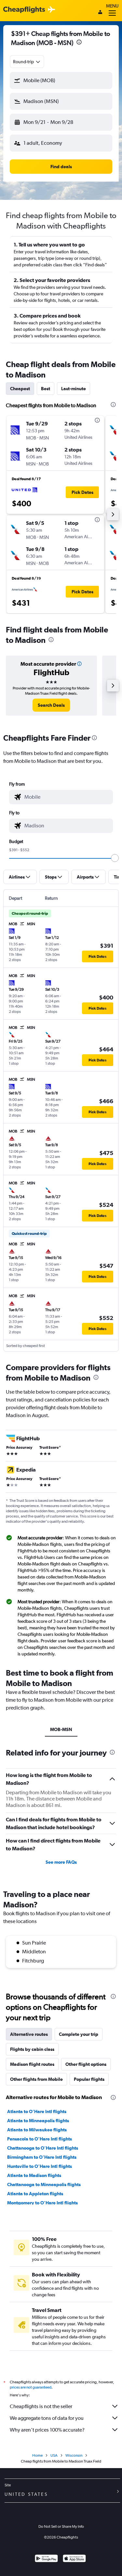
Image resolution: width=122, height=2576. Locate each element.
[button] (79, 43)
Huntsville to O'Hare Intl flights (40, 2166)
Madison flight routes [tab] (32, 2064)
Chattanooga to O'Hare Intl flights (43, 2148)
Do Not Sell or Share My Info (61, 2526)
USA (54, 2455)
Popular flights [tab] (89, 2079)
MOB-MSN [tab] (61, 1729)
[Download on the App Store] (74, 2559)
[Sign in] (100, 13)
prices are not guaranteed (31, 2387)
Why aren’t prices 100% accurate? (47, 2430)
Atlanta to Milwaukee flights (37, 2130)
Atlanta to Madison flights (34, 2175)
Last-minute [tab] (74, 389)
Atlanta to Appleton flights (35, 2194)
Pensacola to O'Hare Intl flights (40, 2139)
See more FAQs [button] (61, 1862)
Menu (112, 6)
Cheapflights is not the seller (41, 2406)
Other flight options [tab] (86, 2064)
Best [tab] (46, 389)
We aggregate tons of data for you (47, 2418)
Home (37, 2455)
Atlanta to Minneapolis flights (38, 2121)
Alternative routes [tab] (29, 2034)
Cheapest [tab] (20, 389)
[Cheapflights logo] (24, 10)
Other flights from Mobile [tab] (36, 2079)
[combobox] (27, 62)
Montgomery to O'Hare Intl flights (42, 2203)
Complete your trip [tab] (79, 2034)
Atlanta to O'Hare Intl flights (37, 2111)
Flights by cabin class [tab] (32, 2049)
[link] (51, 705)
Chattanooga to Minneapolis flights (44, 2184)
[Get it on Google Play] (46, 2559)
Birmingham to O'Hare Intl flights (42, 2157)
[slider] (115, 858)
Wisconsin (74, 2455)
